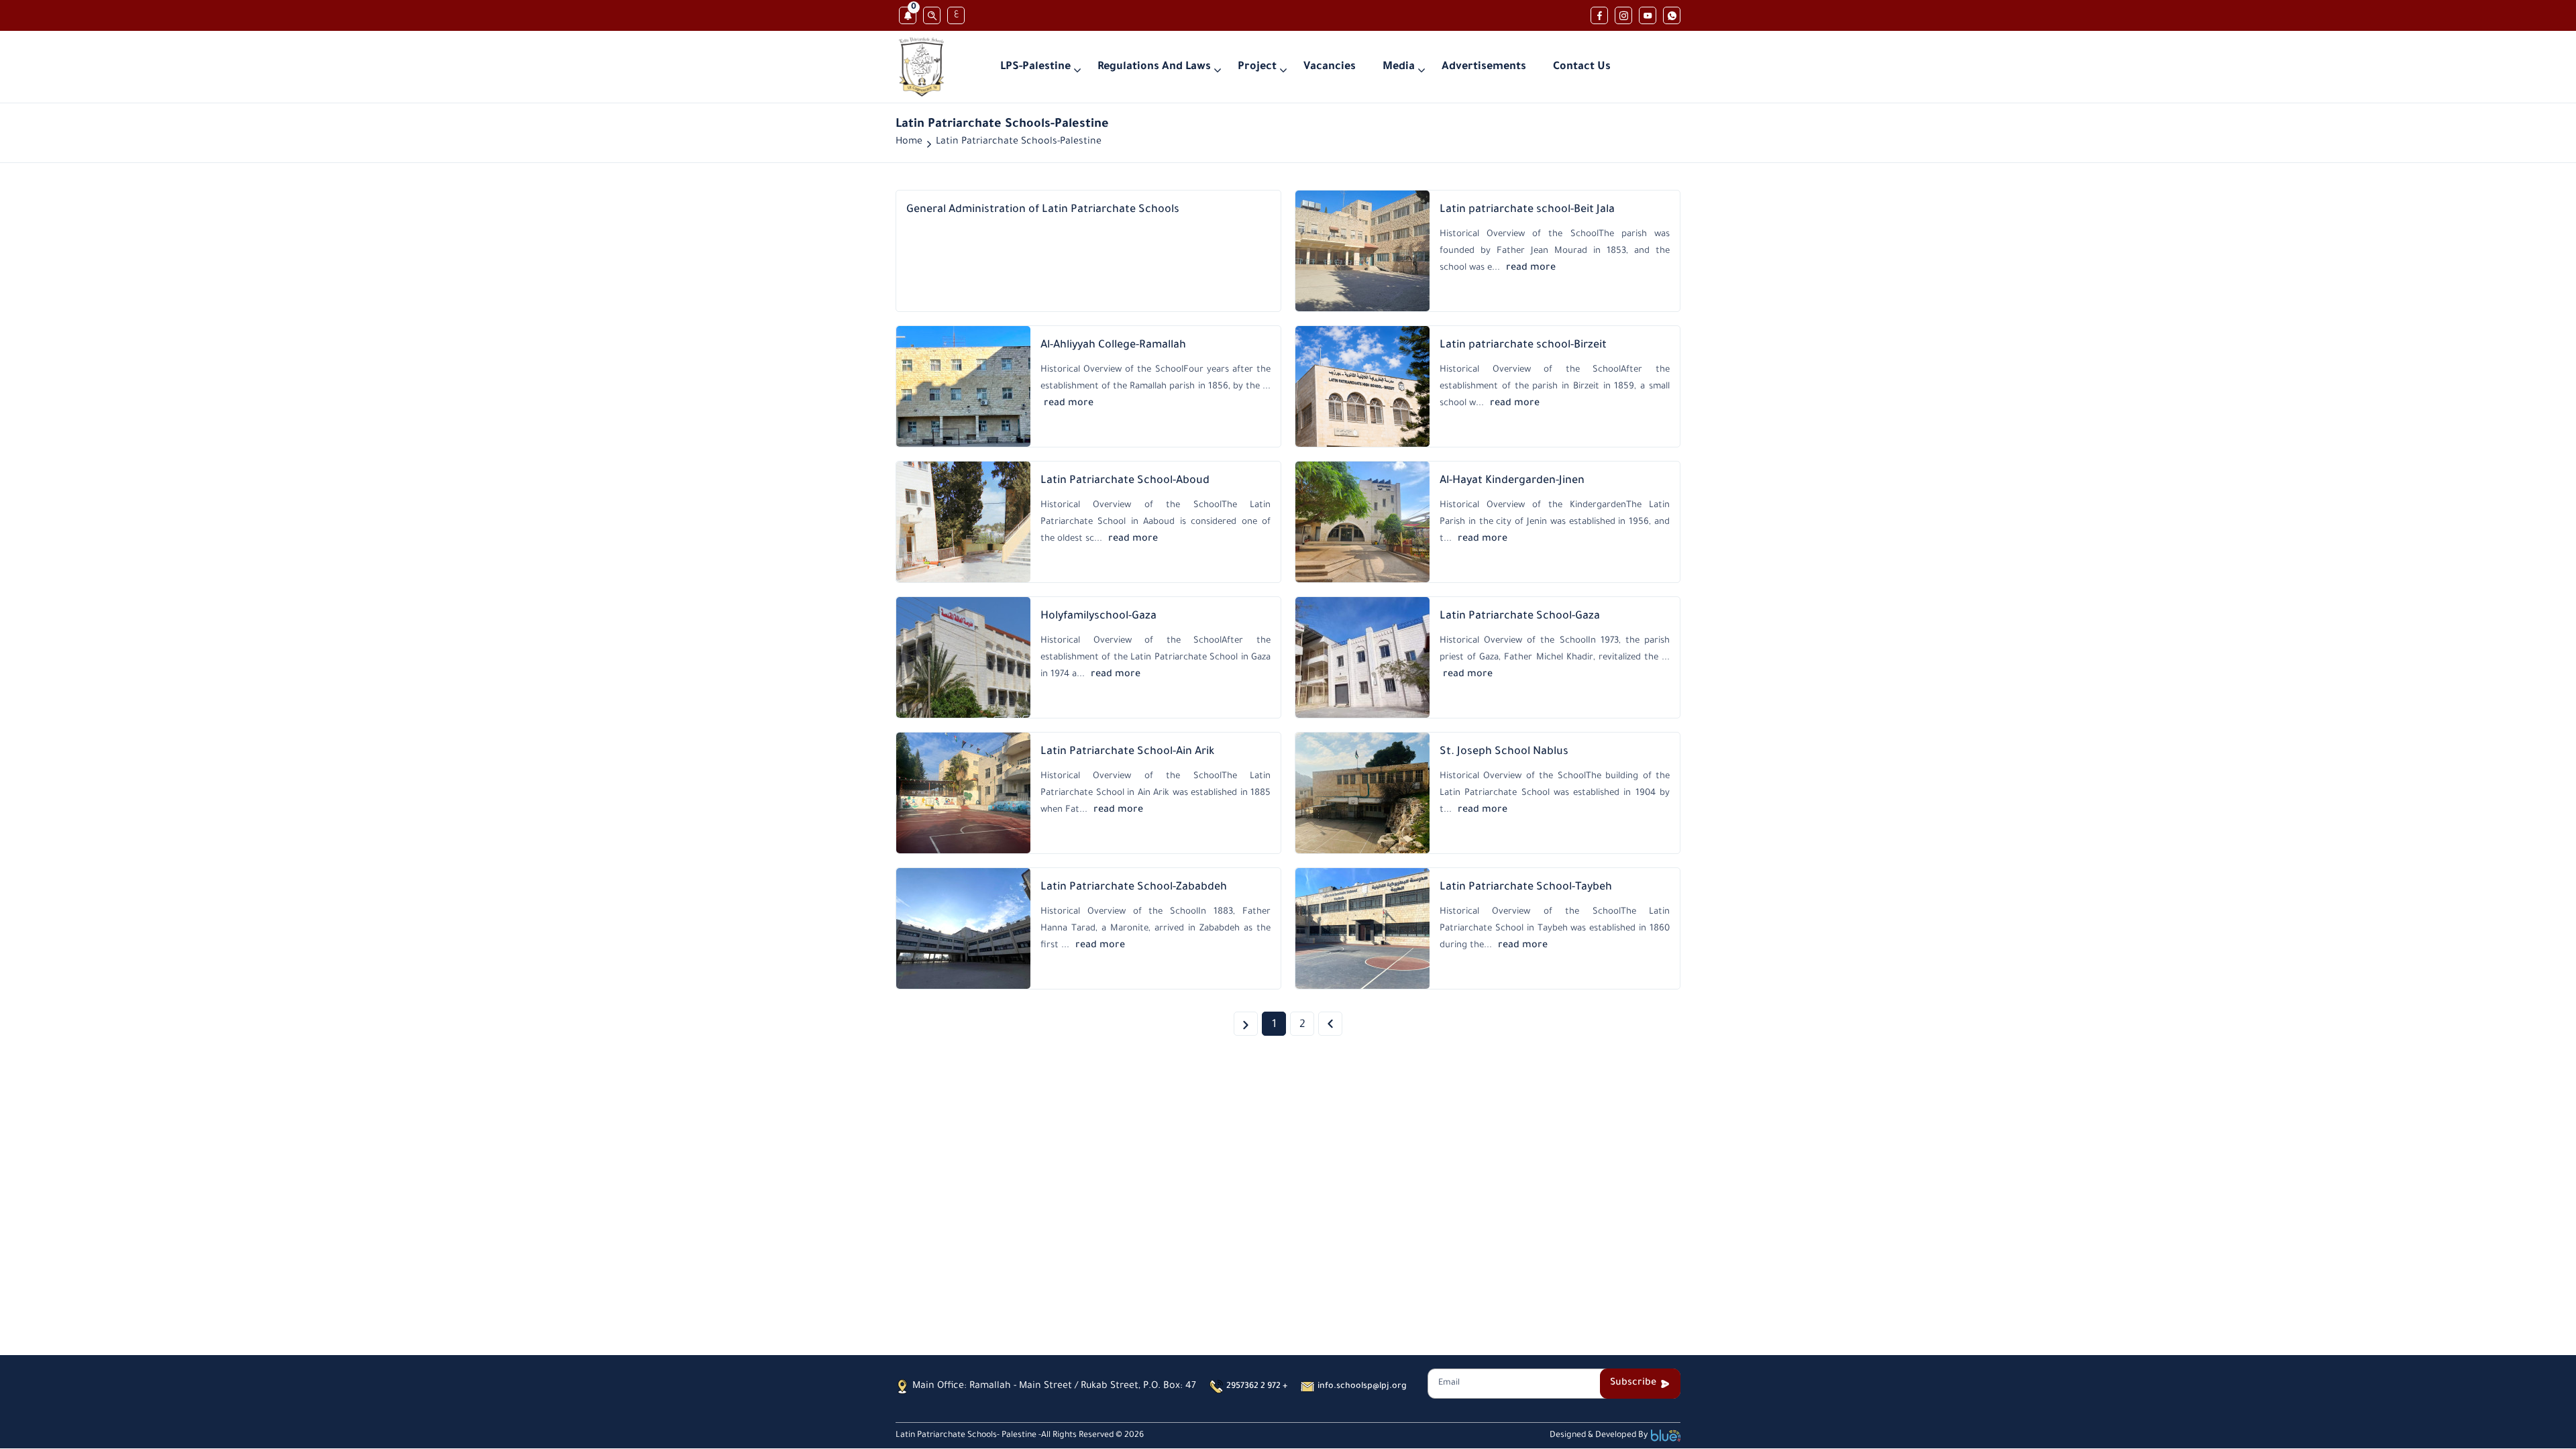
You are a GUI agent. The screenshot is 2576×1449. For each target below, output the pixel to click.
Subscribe (1633, 1383)
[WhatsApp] (1672, 15)
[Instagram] (1623, 15)
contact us (1582, 67)
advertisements (1484, 67)
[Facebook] (1599, 15)
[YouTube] (1648, 15)
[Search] (932, 15)
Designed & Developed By (1599, 1436)
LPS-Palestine (1035, 67)
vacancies (1330, 67)
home (909, 142)
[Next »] (1330, 1024)
